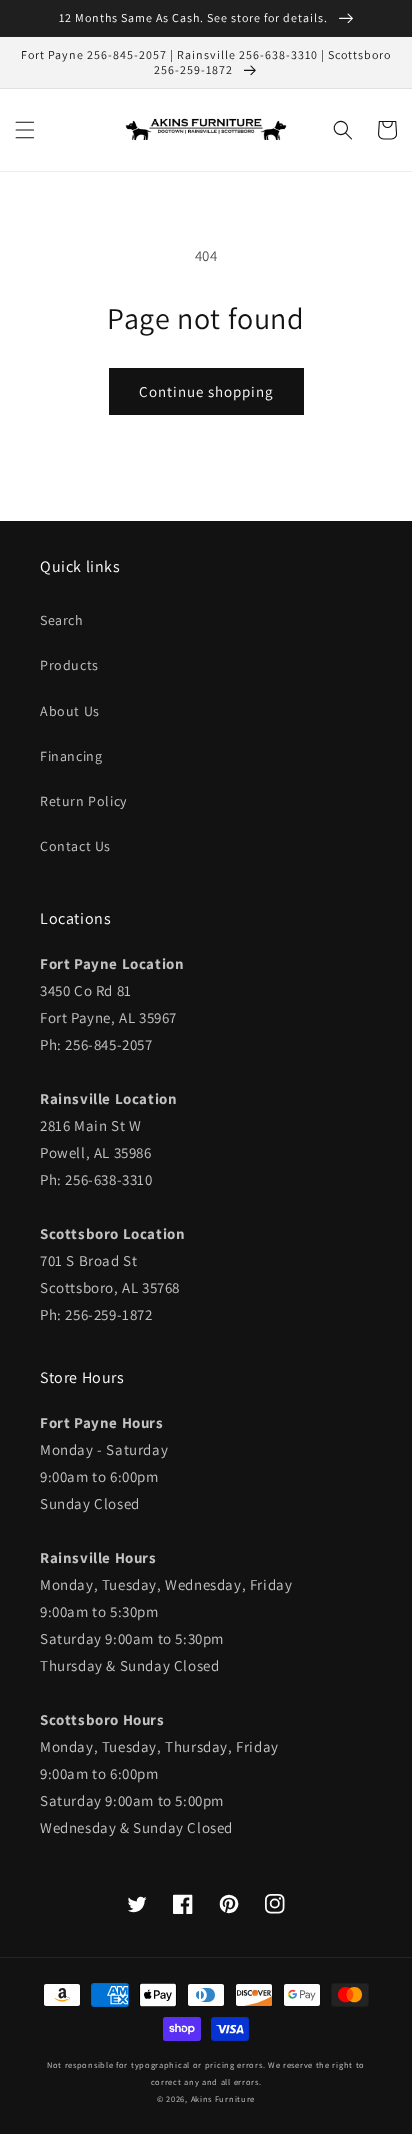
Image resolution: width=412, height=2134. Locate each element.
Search (62, 620)
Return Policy (83, 801)
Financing (71, 756)
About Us (70, 711)
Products (69, 665)
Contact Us (75, 846)
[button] (25, 130)
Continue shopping (206, 391)
